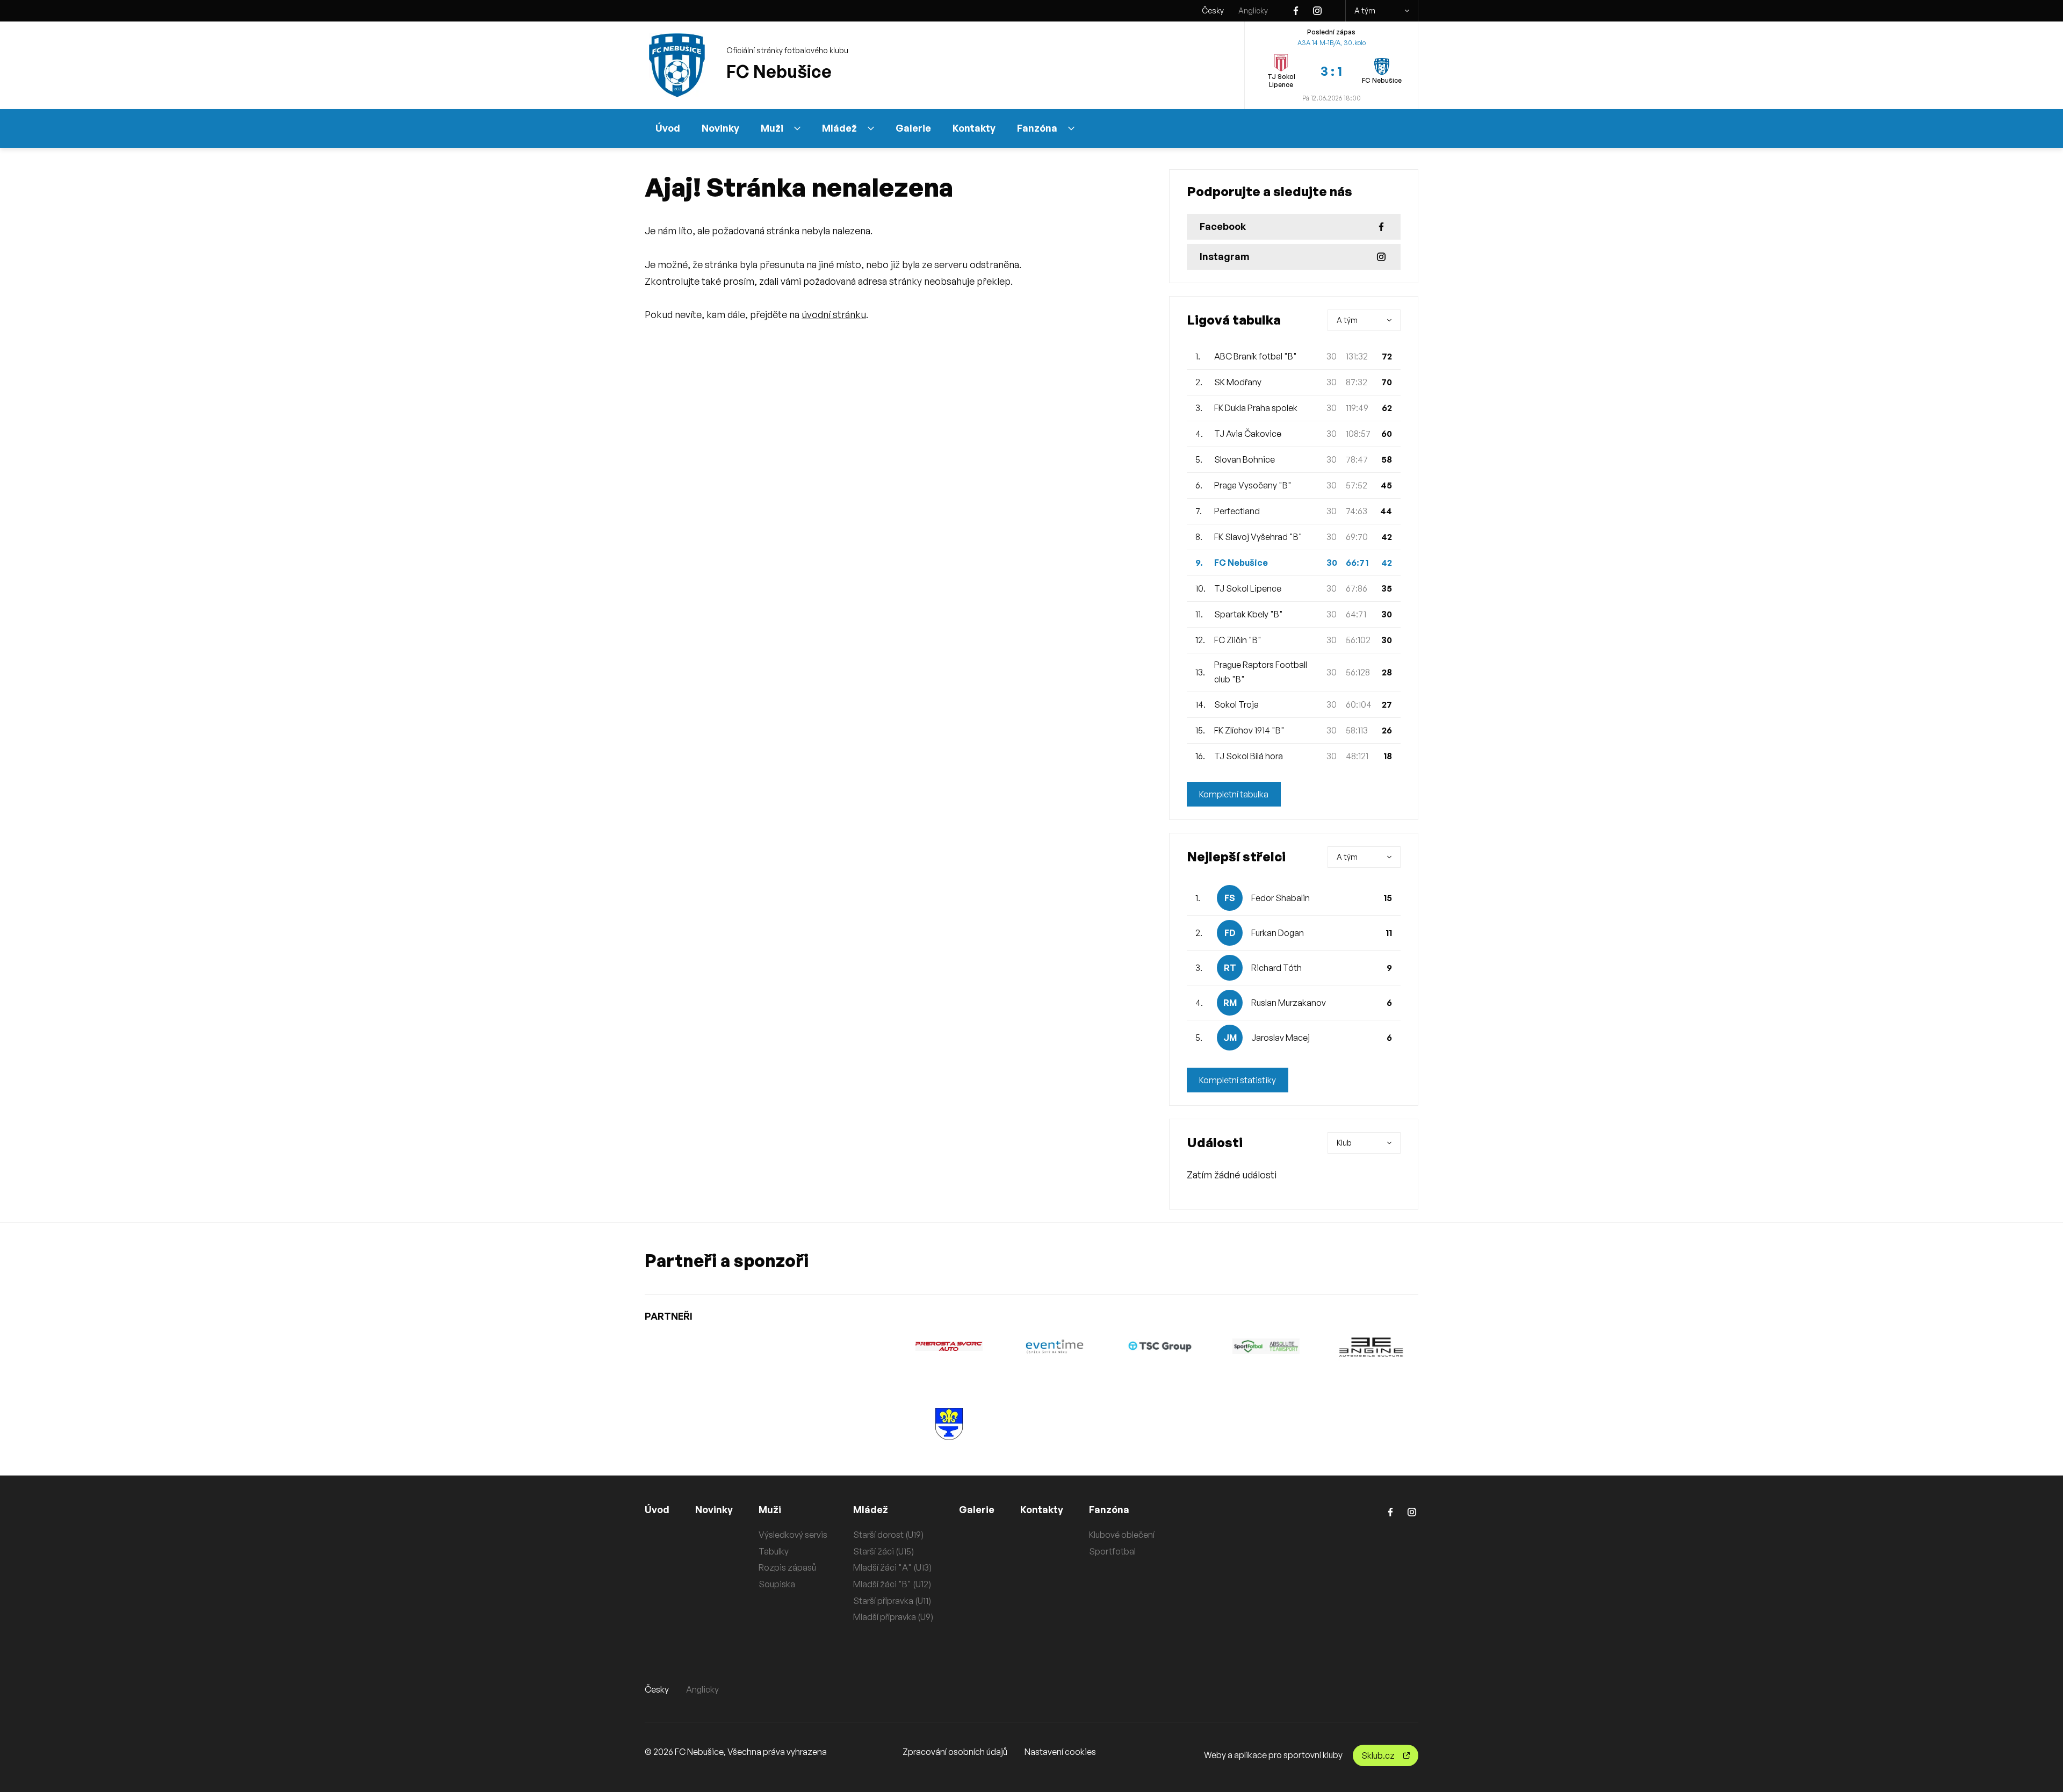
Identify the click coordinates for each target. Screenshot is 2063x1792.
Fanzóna (1037, 128)
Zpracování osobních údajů (955, 1752)
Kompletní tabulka (1234, 794)
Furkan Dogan (1278, 933)
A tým (1365, 10)
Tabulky (774, 1551)
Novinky (720, 128)
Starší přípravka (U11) (892, 1601)
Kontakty (974, 128)
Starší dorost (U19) (888, 1535)
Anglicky (1253, 10)
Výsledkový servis (793, 1535)
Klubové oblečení (1122, 1535)
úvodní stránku (834, 314)
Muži (772, 128)
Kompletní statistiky (1238, 1080)
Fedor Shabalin (1281, 898)
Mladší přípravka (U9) (893, 1617)
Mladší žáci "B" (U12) (892, 1584)
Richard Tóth (1276, 968)
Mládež (839, 128)
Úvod (668, 128)
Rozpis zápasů (787, 1567)
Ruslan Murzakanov (1289, 1003)
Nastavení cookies (1060, 1752)
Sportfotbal (1112, 1551)
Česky (1213, 10)
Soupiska (777, 1584)
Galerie (913, 128)
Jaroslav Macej (1281, 1038)
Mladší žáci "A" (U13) (892, 1567)
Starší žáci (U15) (883, 1551)
